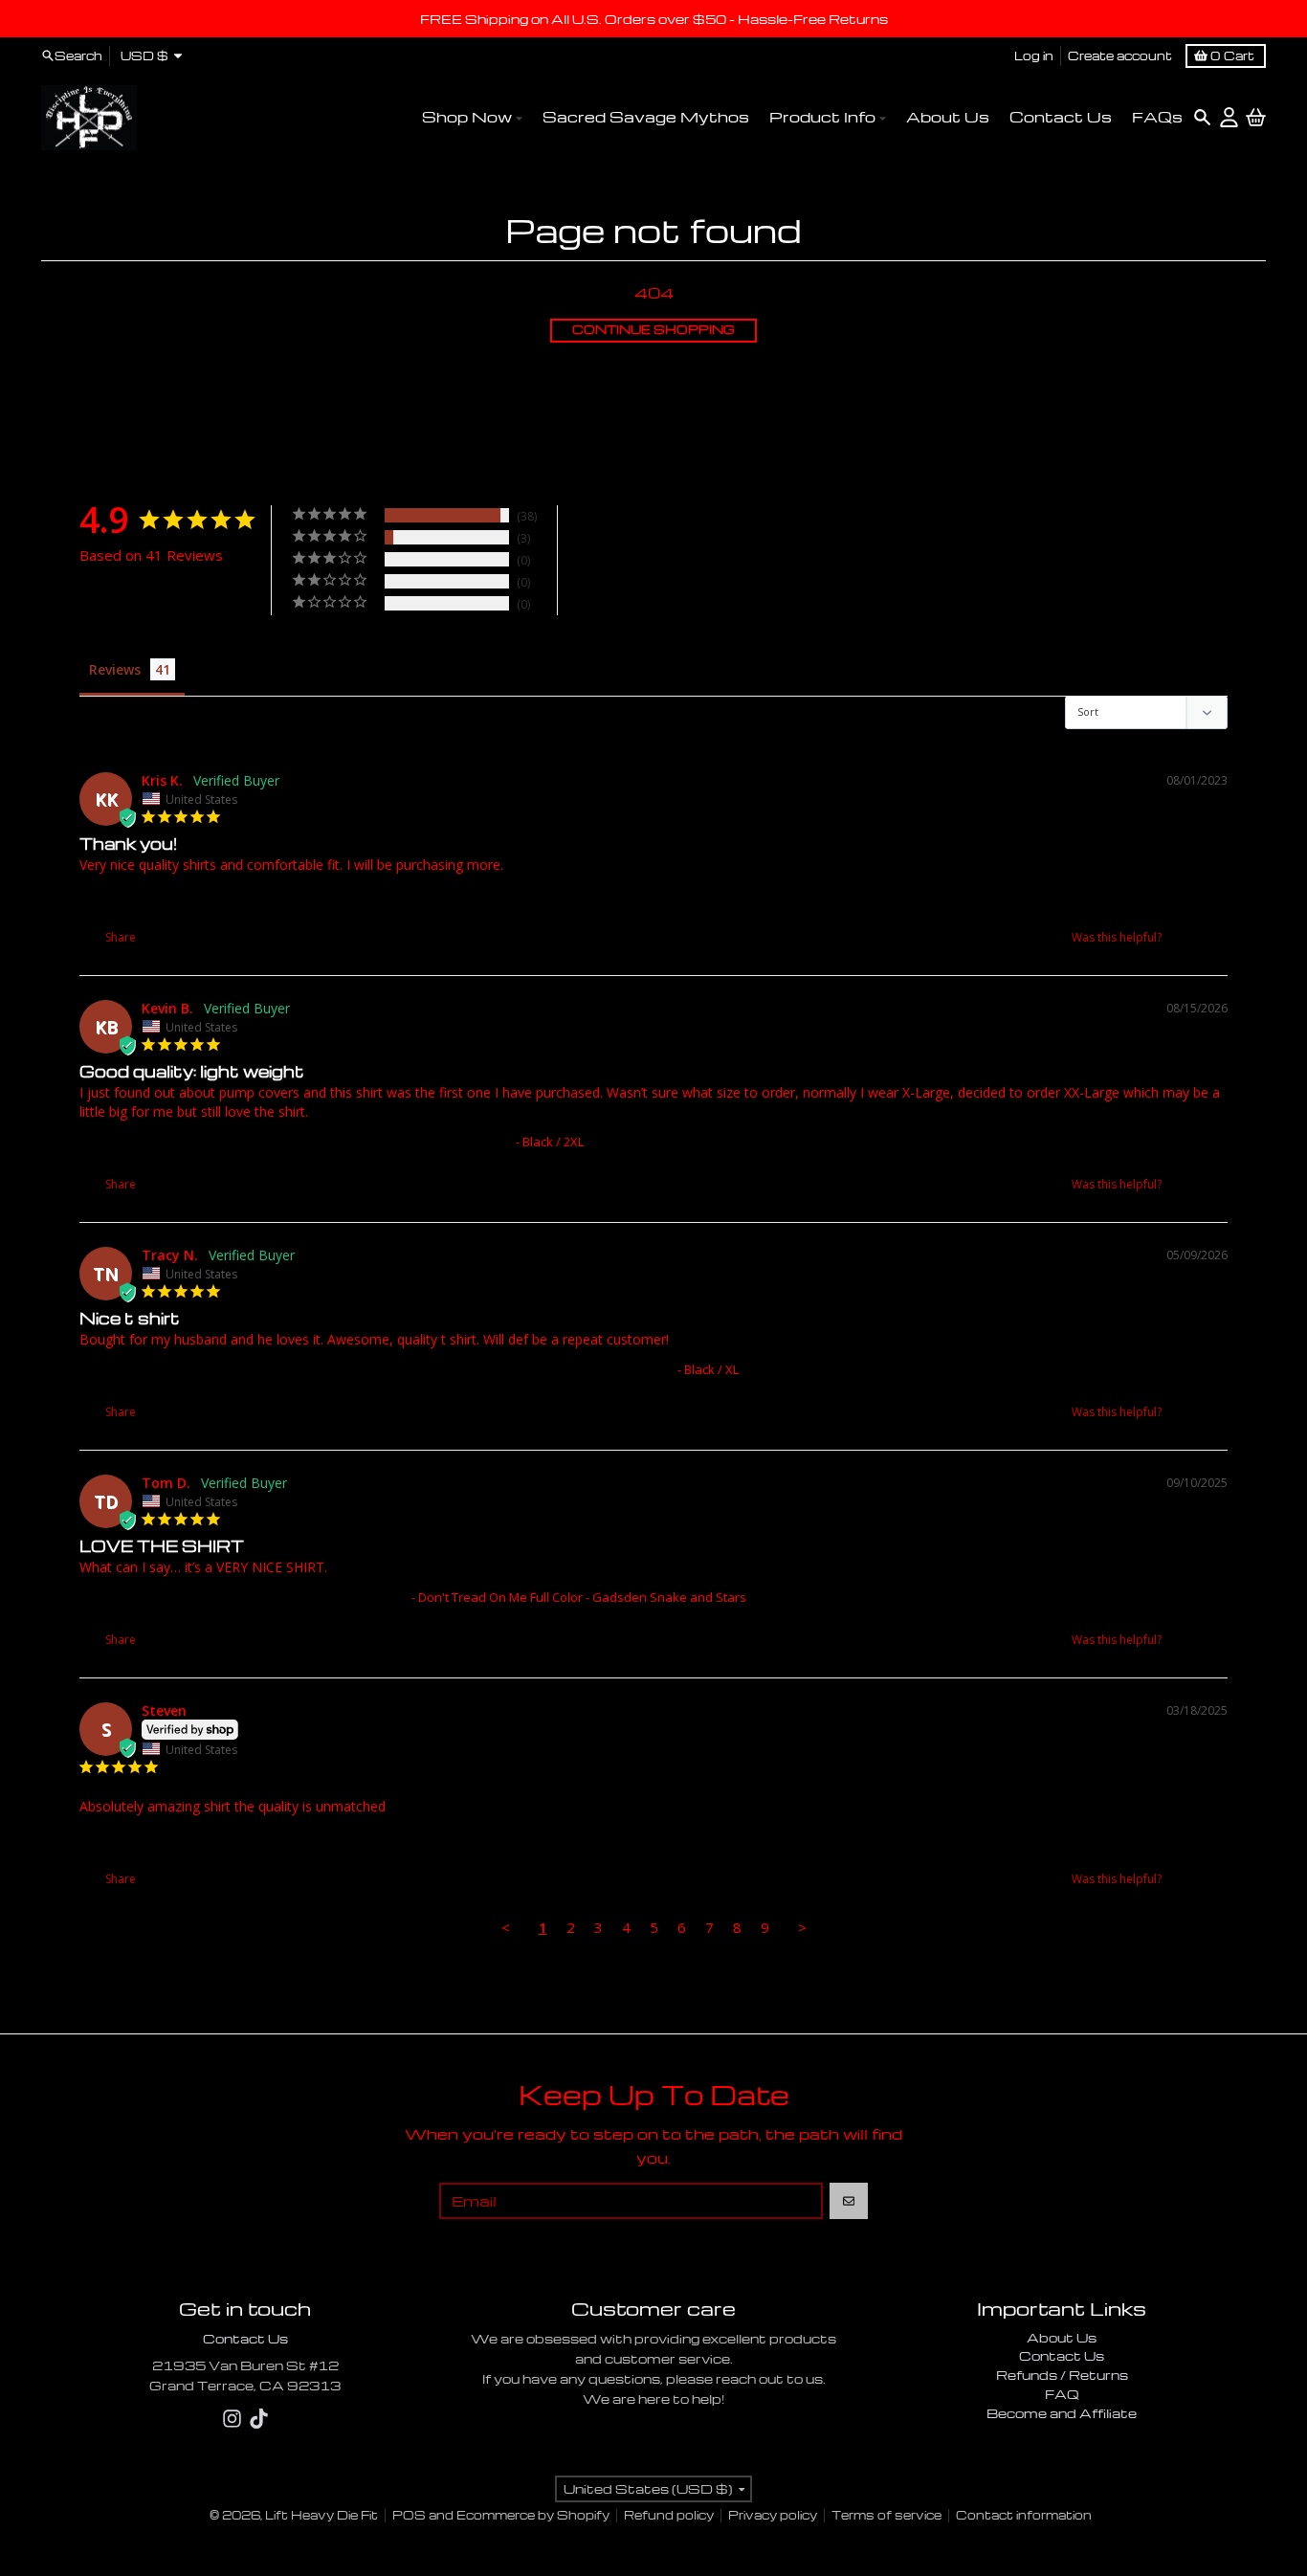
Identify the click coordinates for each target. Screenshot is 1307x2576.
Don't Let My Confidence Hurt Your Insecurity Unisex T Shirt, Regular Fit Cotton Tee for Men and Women (377, 1369)
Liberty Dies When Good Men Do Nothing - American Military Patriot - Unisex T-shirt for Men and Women (378, 1836)
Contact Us (245, 2338)
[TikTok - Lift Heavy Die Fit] (259, 2419)
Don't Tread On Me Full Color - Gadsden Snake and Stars (244, 1597)
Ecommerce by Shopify (533, 2515)
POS (409, 2515)
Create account (1120, 55)
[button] (1185, 937)
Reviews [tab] (115, 669)
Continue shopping (653, 330)
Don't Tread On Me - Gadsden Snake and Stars (216, 895)
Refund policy (669, 2515)
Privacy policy (773, 2515)
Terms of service (886, 2515)
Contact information (1024, 2515)
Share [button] (119, 937)
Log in (1034, 55)
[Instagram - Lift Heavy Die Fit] (232, 2419)
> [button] (802, 1927)
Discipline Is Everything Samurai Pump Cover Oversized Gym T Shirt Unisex (296, 1142)
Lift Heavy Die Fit (321, 2515)
